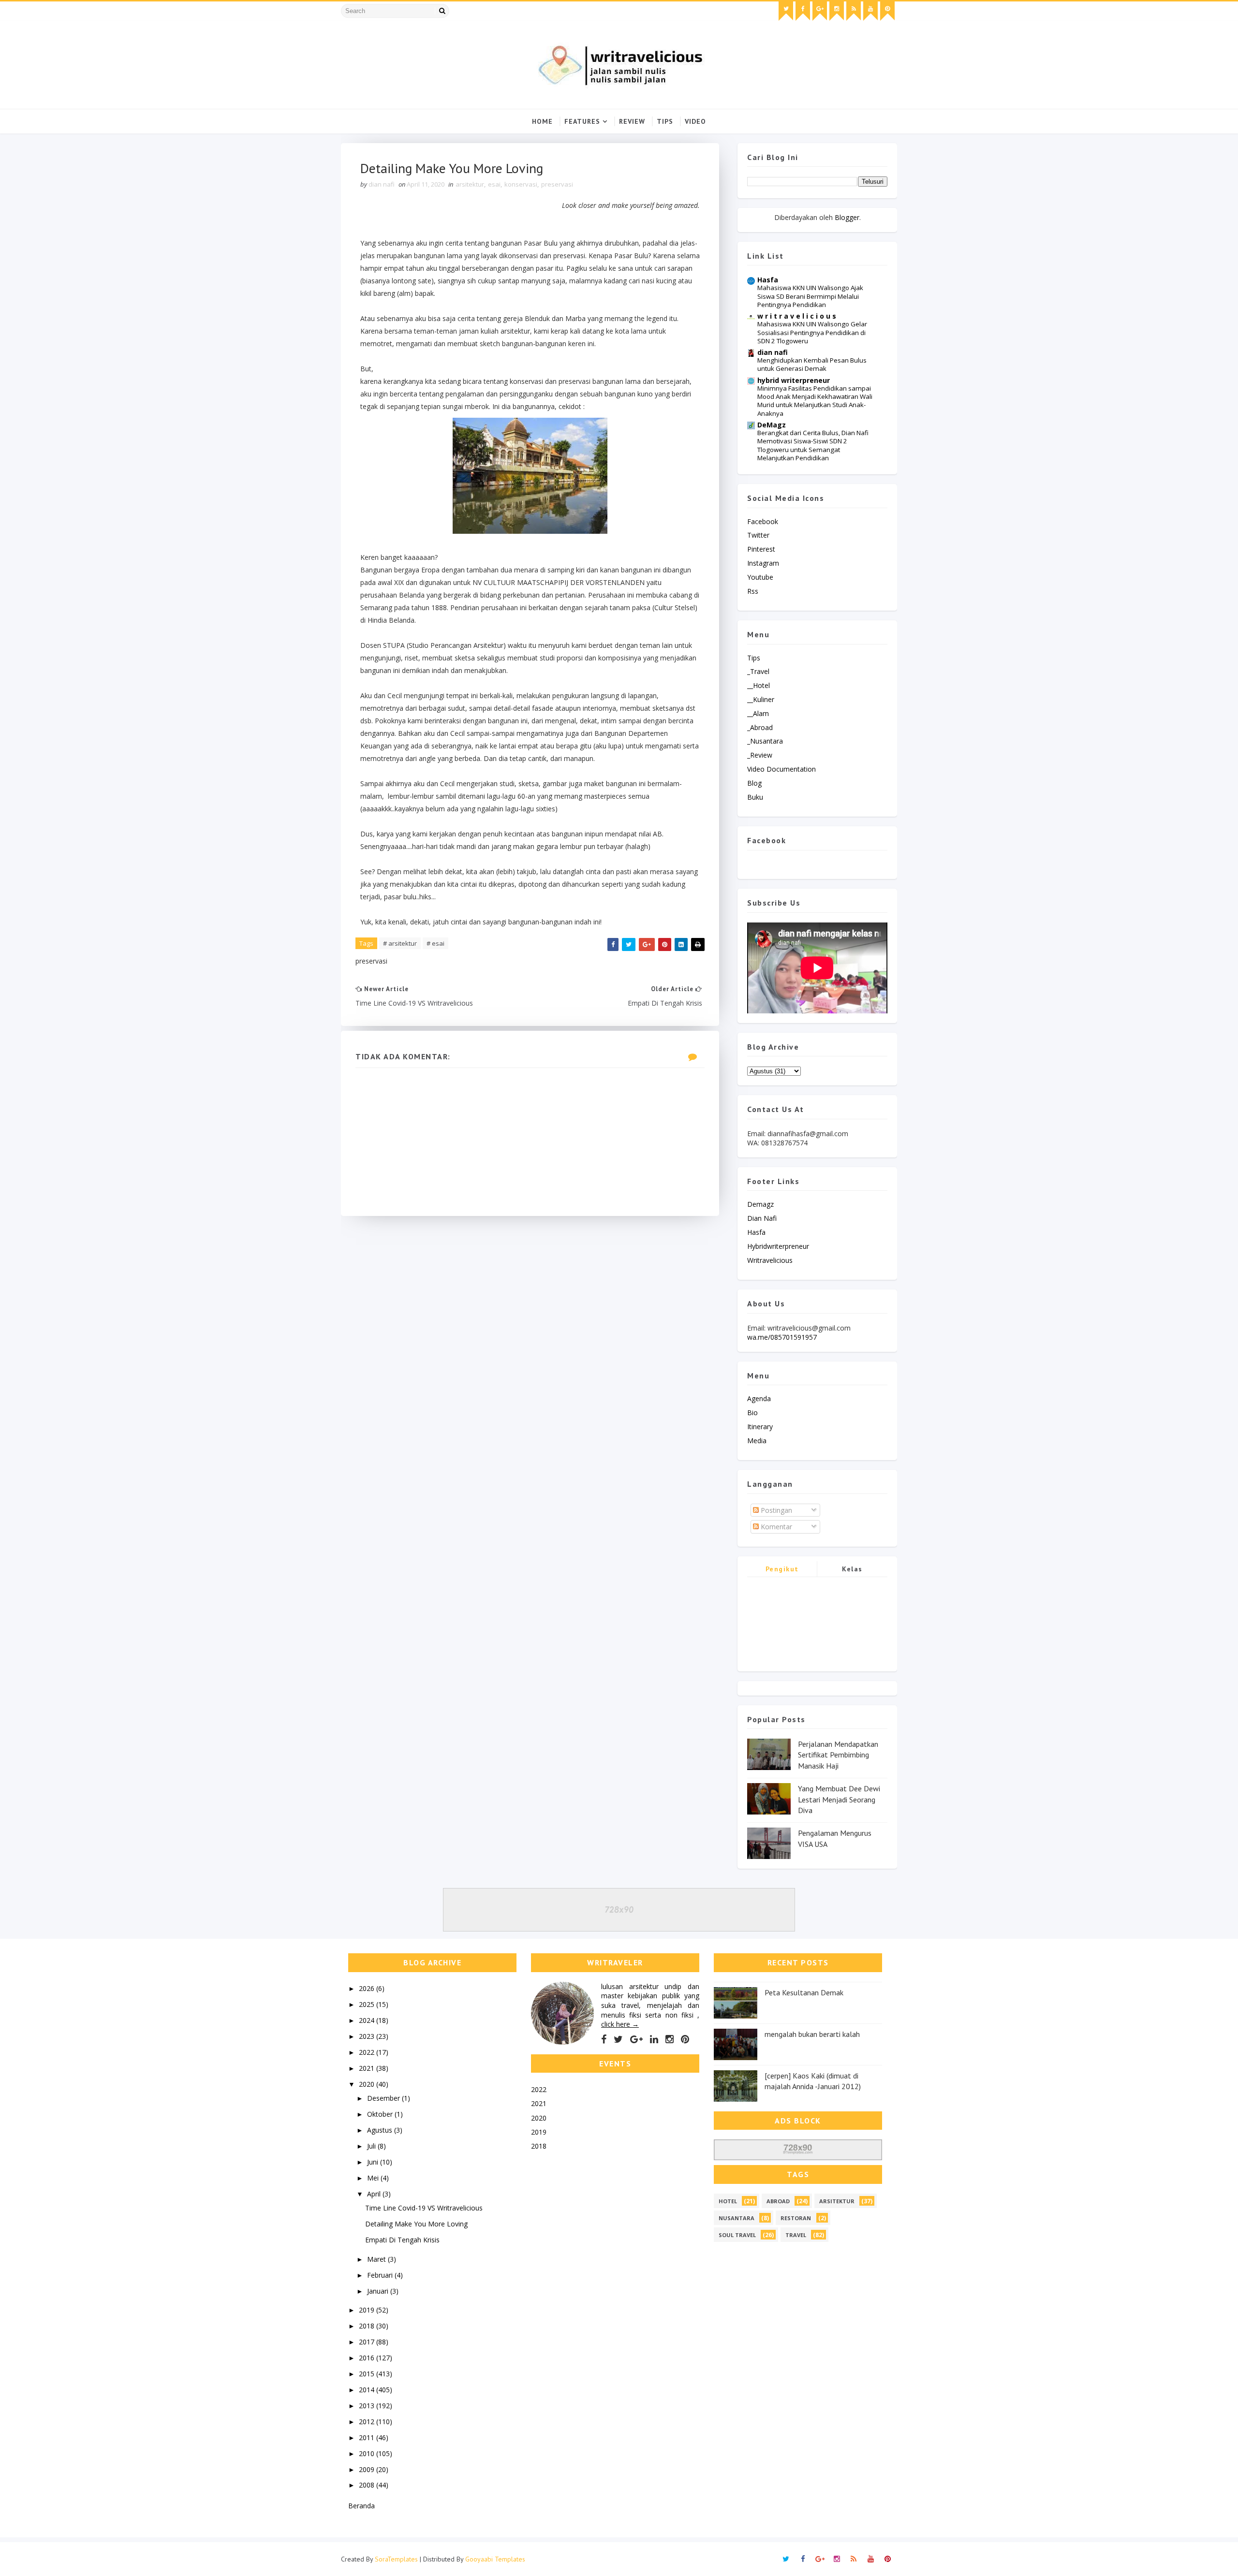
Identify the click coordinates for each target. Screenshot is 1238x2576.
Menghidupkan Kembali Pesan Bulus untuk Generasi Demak (812, 364)
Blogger (847, 217)
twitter (758, 535)
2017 (368, 2342)
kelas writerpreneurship (852, 1571)
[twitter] (786, 11)
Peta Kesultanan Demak (804, 1992)
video (695, 121)
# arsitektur (400, 943)
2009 (368, 2469)
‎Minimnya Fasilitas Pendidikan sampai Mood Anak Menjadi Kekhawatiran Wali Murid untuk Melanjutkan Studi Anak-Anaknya (815, 401)
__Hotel (759, 685)
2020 (368, 2084)
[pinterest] (887, 11)
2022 (368, 2052)
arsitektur (470, 184)
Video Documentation (781, 769)
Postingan (775, 1510)
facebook (763, 521)
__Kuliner (761, 699)
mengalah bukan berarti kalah (812, 2034)
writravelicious (770, 1260)
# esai (435, 943)
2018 (368, 2326)
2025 (368, 2004)
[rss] (854, 11)
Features (582, 121)
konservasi (521, 184)
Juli (372, 2146)
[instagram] (837, 11)
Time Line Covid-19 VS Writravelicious (424, 2208)
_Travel (758, 671)
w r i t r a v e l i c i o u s (797, 316)
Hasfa (768, 280)
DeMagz (772, 425)
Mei (374, 2178)
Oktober (381, 2114)
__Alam (758, 713)
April (375, 2194)
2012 (368, 2422)
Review (632, 121)
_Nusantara (765, 741)
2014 (368, 2390)
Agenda (759, 1398)
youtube (760, 577)
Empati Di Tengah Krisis (402, 2240)
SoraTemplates (396, 2559)
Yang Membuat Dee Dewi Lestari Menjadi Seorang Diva (839, 1799)
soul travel (737, 2235)
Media (757, 1441)
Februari (381, 2275)
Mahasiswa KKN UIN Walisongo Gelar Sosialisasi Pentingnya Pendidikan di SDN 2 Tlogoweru (812, 332)
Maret (377, 2259)
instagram (763, 563)
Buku (755, 797)
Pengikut (782, 1569)
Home (542, 121)
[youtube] (870, 11)
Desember (384, 2098)
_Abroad (760, 727)
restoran (796, 2218)
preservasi (557, 184)
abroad (778, 2201)
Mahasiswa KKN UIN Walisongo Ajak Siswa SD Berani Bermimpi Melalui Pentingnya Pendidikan (810, 296)
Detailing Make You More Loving (416, 2224)
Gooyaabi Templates (495, 2559)
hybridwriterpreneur (778, 1246)
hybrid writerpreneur (794, 380)
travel (796, 2235)
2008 (368, 2485)
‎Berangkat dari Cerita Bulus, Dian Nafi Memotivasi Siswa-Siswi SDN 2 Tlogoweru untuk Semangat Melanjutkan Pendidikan (813, 445)
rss (753, 591)
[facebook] (803, 11)
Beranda (361, 2506)
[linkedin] (654, 2039)
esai (494, 184)
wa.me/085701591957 (782, 1337)
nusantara (737, 2218)
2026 (368, 1988)
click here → (620, 2024)
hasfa (756, 1232)
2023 (368, 2036)
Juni (374, 2162)
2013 (368, 2406)
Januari (379, 2291)
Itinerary (760, 1427)
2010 (368, 2453)
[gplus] (820, 11)
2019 (368, 2310)
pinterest (761, 549)
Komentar (775, 1527)
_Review (760, 755)
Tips (665, 121)
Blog (754, 783)
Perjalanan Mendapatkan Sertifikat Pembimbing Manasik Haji (838, 1755)
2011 (368, 2437)
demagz (760, 1204)
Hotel (728, 2201)
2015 (368, 2374)
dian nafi (773, 352)
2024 (368, 2020)
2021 (368, 2068)
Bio (752, 1412)
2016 (368, 2358)
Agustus (381, 2130)
